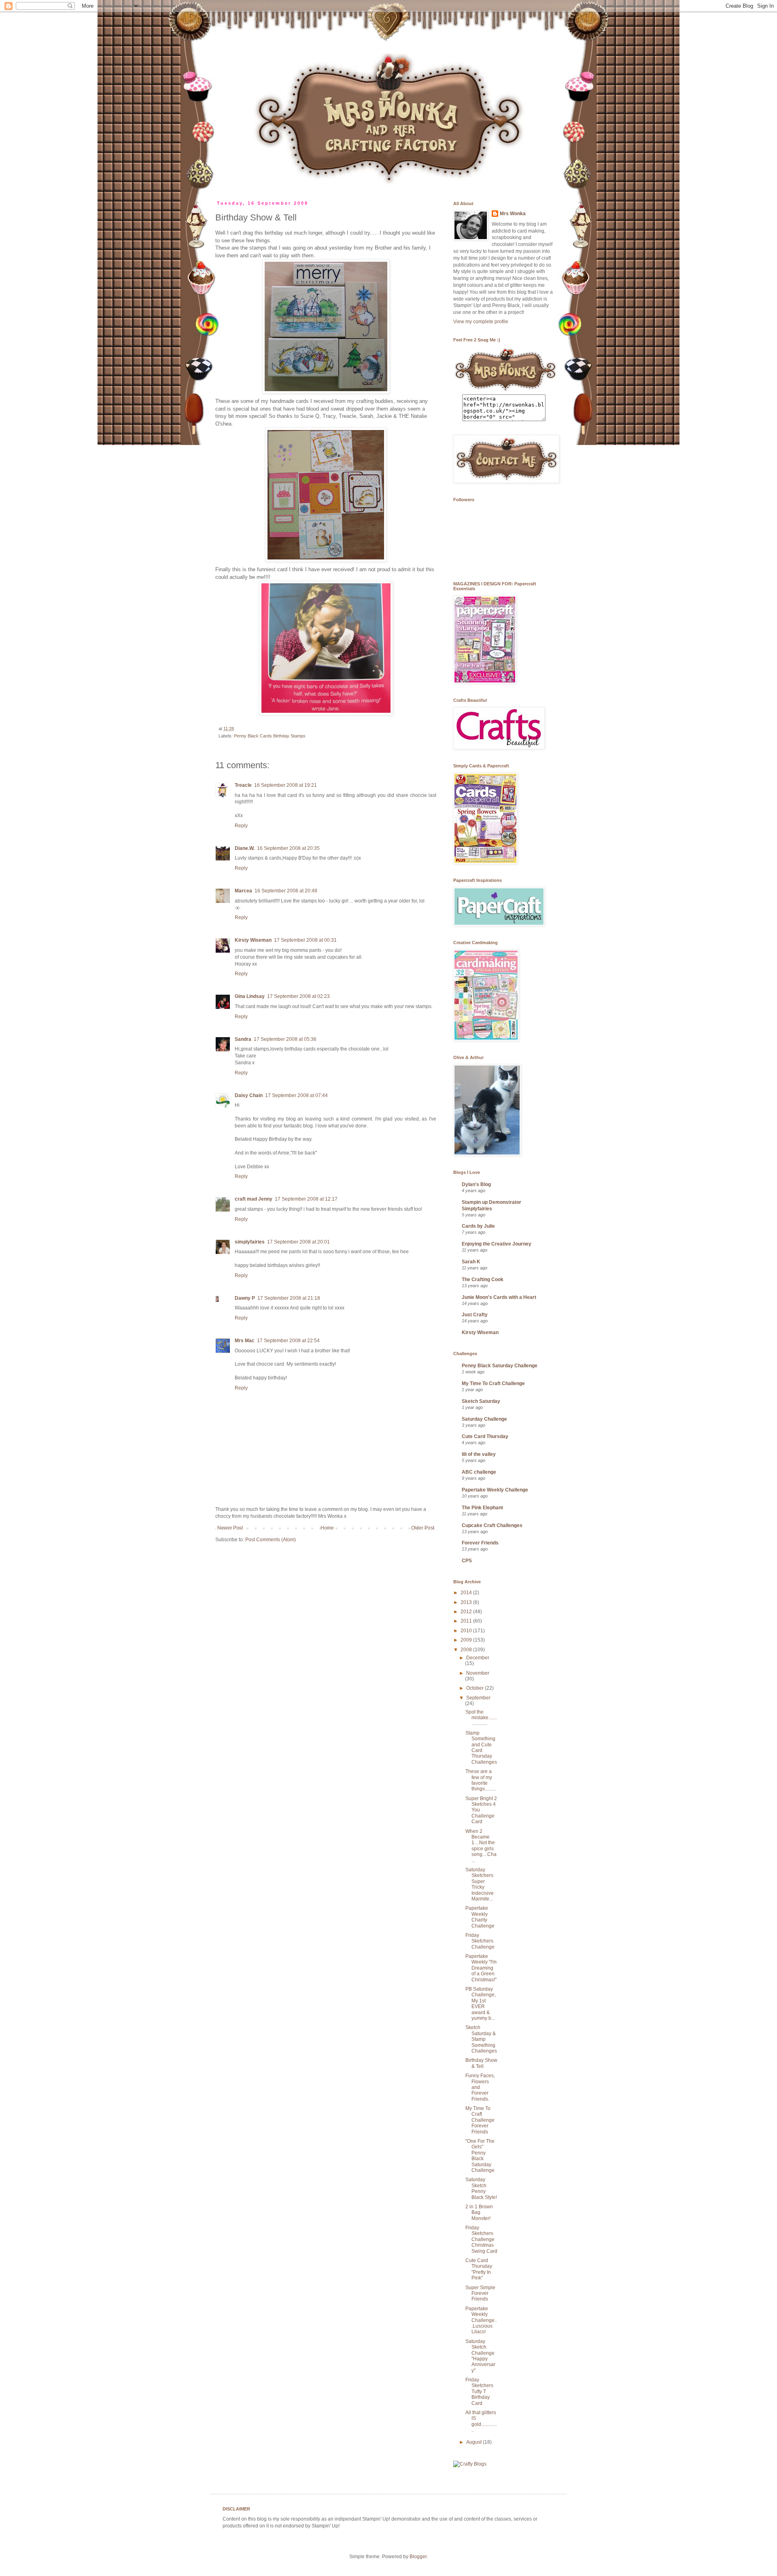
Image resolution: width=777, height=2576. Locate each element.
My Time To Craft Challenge (493, 1383)
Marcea (243, 891)
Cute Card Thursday (485, 1436)
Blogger (418, 2557)
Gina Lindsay (250, 996)
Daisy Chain (249, 1095)
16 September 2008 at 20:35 (288, 848)
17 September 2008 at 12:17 (306, 1199)
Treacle (243, 785)
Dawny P (245, 1298)
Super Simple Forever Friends (480, 2293)
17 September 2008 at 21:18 (289, 1298)
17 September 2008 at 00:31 (305, 940)
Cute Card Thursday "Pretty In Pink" (479, 2269)
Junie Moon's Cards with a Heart (499, 1297)
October (476, 1688)
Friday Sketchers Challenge (480, 1941)
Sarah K (471, 1262)
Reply (241, 826)
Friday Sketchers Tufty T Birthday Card (479, 2392)
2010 (467, 1631)
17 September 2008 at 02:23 (298, 996)
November (478, 1673)
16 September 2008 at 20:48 (286, 891)
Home (327, 1528)
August (474, 2442)
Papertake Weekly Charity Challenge (480, 1917)
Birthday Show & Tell (481, 2063)
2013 (467, 1602)
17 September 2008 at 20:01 (298, 1242)
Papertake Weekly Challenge (495, 1490)
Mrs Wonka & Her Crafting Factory (222, 26)
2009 (467, 1640)
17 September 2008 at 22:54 (288, 1341)
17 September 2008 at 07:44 (296, 1095)
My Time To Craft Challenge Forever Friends (480, 2120)
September (478, 1698)
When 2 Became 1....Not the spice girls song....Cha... (481, 1846)
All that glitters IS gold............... (481, 2421)
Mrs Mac (245, 1341)
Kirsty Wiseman (253, 940)
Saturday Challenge (484, 1419)
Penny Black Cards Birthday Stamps (270, 736)
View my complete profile (481, 322)
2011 (467, 1621)
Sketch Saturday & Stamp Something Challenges (481, 2039)
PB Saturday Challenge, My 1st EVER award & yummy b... (481, 2004)
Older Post (423, 1528)
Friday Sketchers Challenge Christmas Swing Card (481, 2239)
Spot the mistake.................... (481, 1718)
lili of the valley (479, 1454)
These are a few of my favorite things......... (481, 1780)
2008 (467, 1650)
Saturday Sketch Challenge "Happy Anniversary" (480, 2356)
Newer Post (230, 1528)
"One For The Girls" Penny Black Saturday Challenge (480, 2156)
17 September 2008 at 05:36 (285, 1039)
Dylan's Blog (476, 1184)
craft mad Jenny (254, 1199)
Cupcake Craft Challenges (492, 1525)
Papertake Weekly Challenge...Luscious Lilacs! (481, 2320)
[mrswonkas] (505, 391)
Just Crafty (475, 1315)
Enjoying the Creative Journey (497, 1244)
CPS (467, 1561)
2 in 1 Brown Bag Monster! (479, 2213)
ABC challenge (479, 1472)
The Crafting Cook (483, 1280)
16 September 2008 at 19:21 (286, 785)
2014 (467, 1593)
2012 (467, 1612)
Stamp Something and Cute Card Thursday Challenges (481, 1748)
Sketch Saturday (481, 1401)
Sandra (243, 1039)
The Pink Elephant (482, 1508)
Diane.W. (245, 848)
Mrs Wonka (513, 214)
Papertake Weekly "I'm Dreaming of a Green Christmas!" (481, 1968)
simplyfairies (250, 1242)
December (478, 1658)
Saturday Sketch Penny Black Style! (481, 2188)
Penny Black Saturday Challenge (500, 1366)
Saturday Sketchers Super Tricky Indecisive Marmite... (480, 1884)
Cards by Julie (478, 1226)
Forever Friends (480, 1543)
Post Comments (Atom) (271, 1540)
